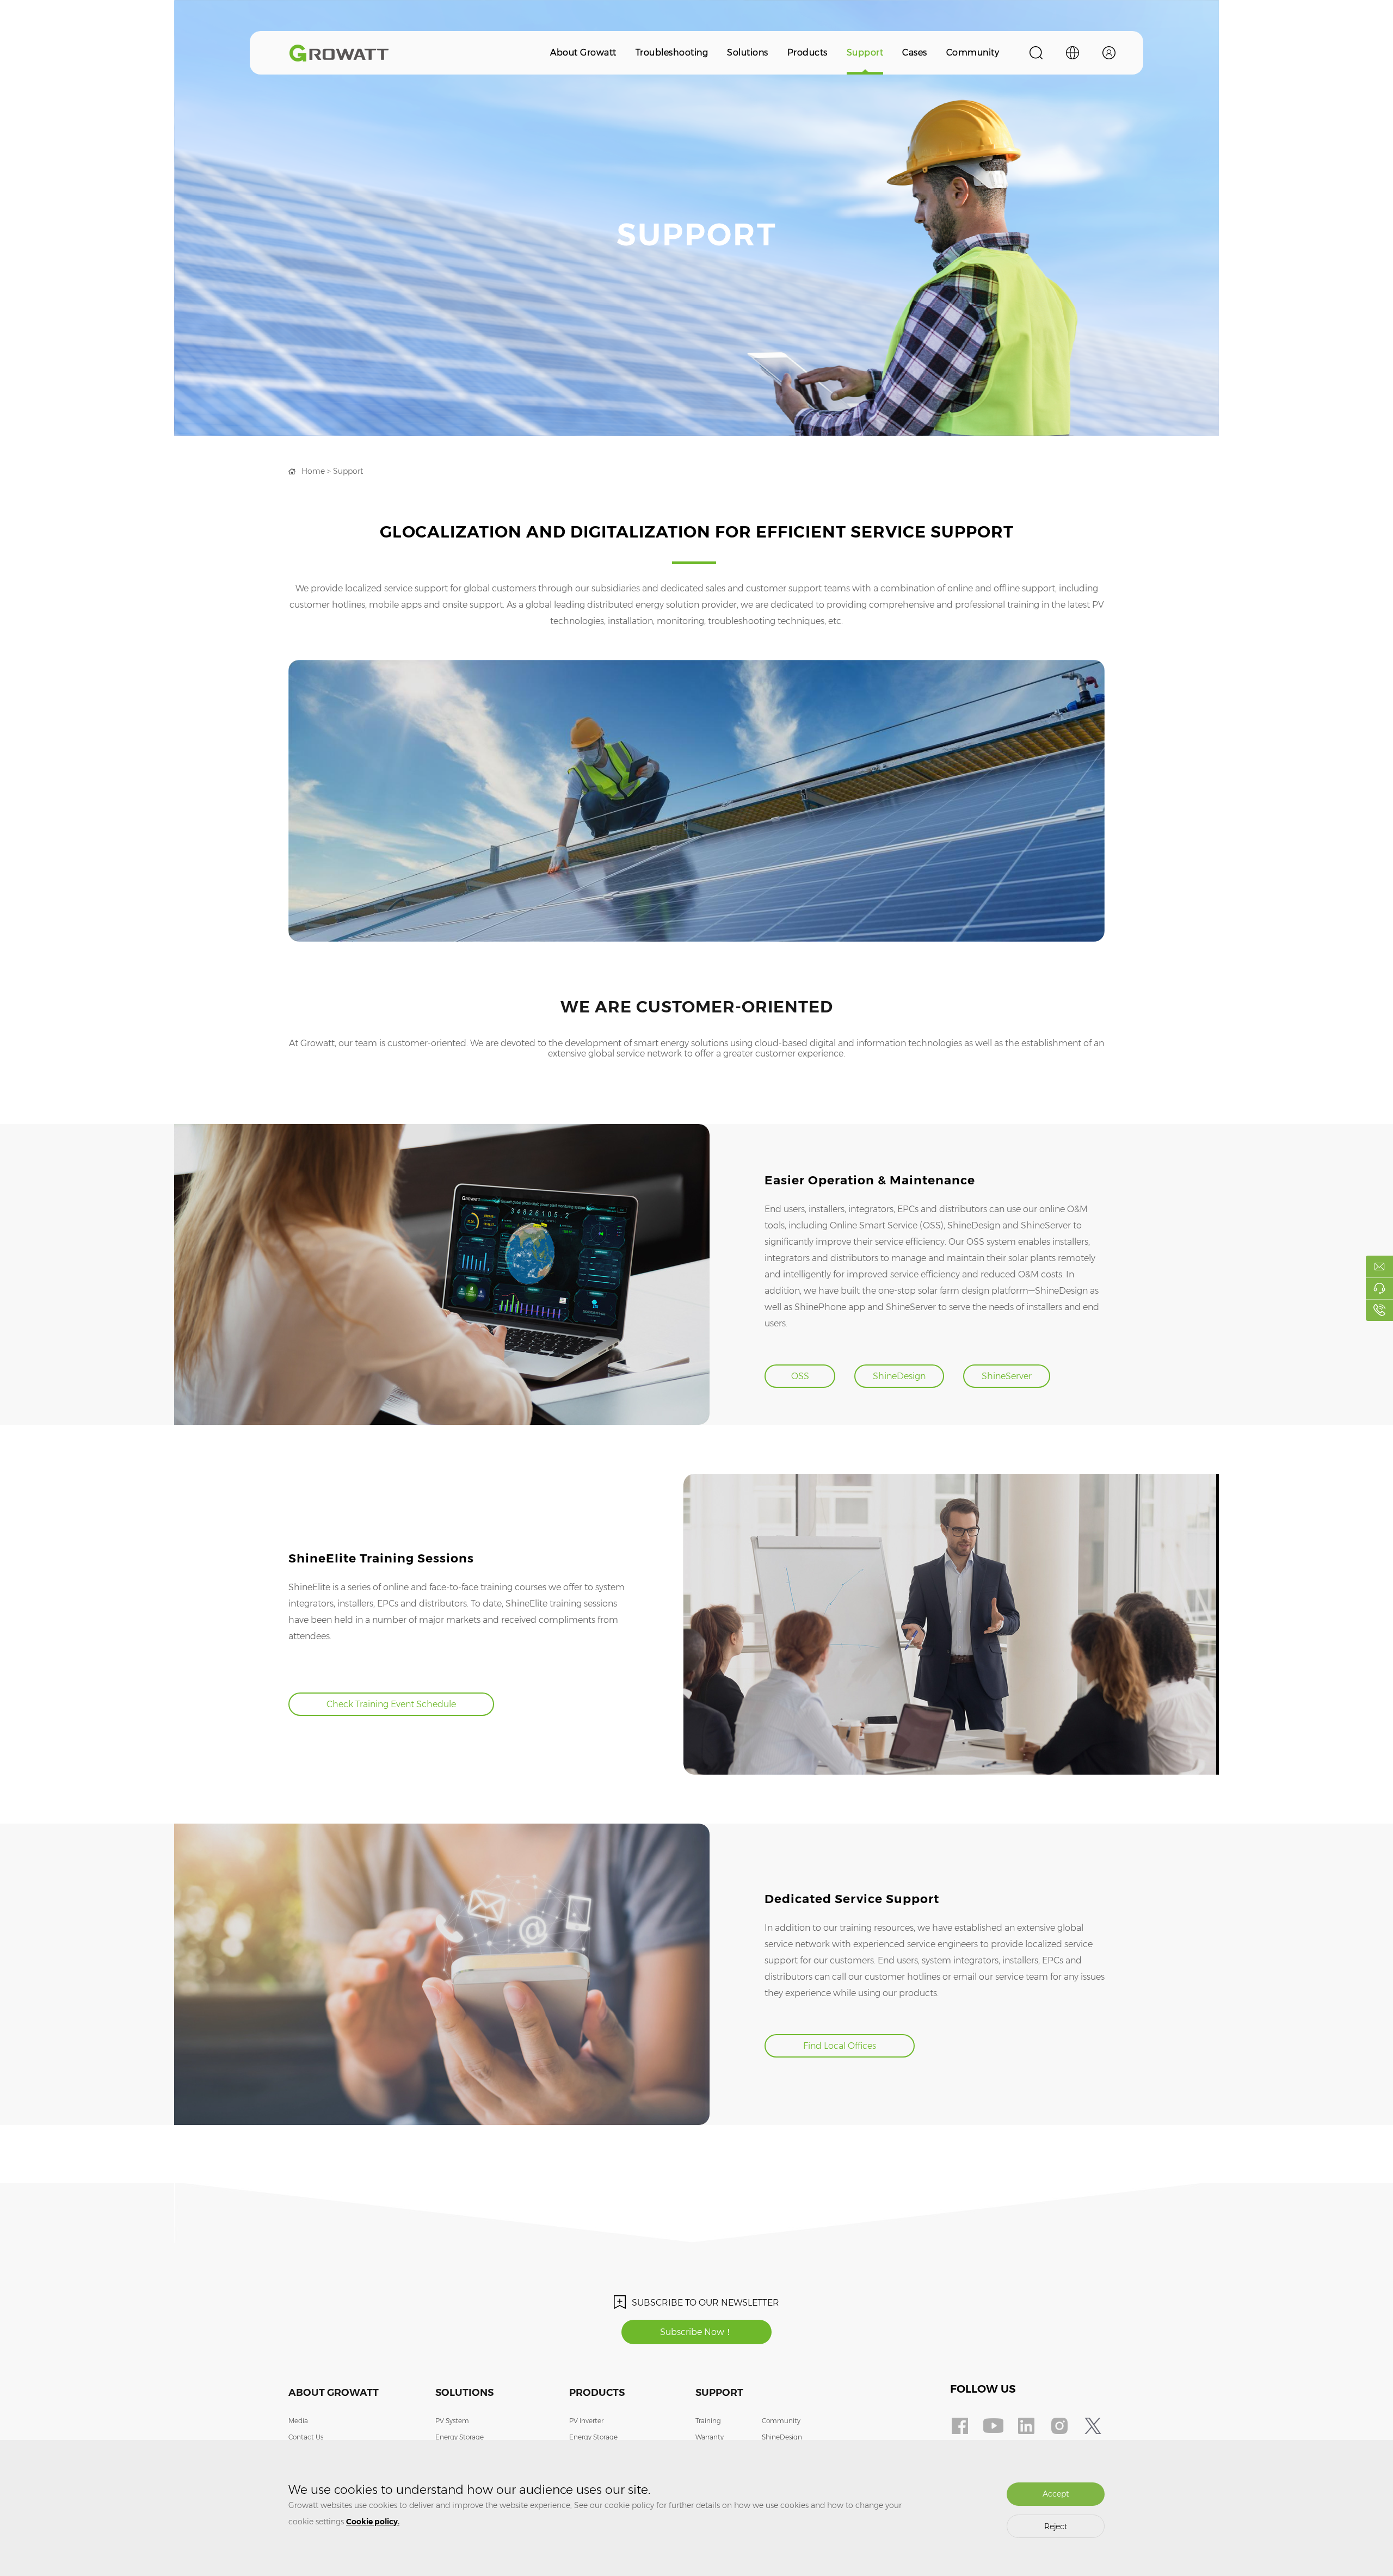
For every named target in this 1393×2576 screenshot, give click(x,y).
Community (973, 52)
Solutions (748, 52)
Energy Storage (460, 2437)
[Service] (1379, 1288)
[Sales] (1379, 1267)
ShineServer (1007, 1376)
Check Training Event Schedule (391, 1704)
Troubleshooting (672, 52)
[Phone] (1379, 1310)
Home (313, 471)
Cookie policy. (373, 2522)
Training (708, 2421)
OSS (800, 1376)
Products (808, 52)
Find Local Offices (840, 2046)
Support (865, 52)
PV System (452, 2421)
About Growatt (583, 52)
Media (298, 2421)
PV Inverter (586, 2421)
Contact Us (306, 2437)
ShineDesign (899, 1376)
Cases (915, 52)
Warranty (710, 2437)
